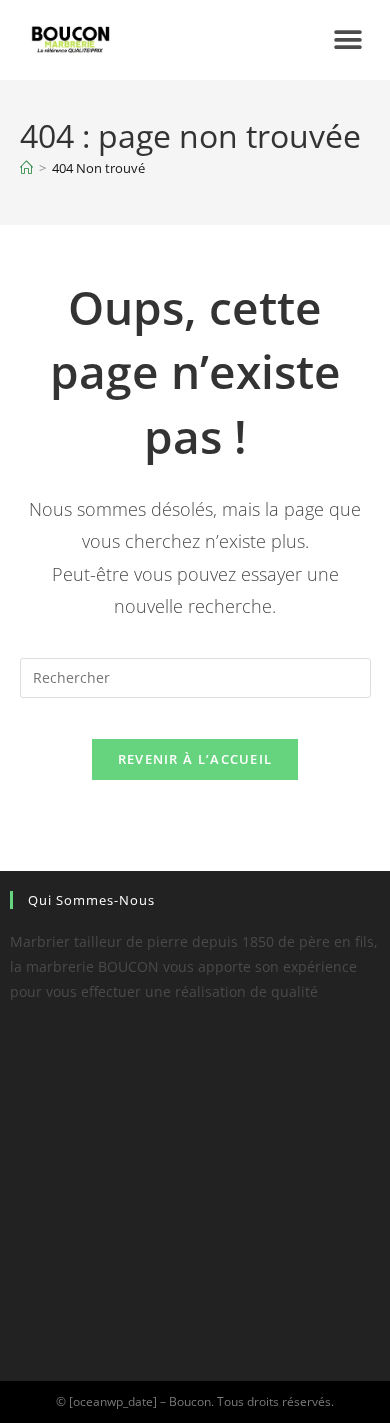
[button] (347, 40)
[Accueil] (26, 168)
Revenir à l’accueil (195, 759)
